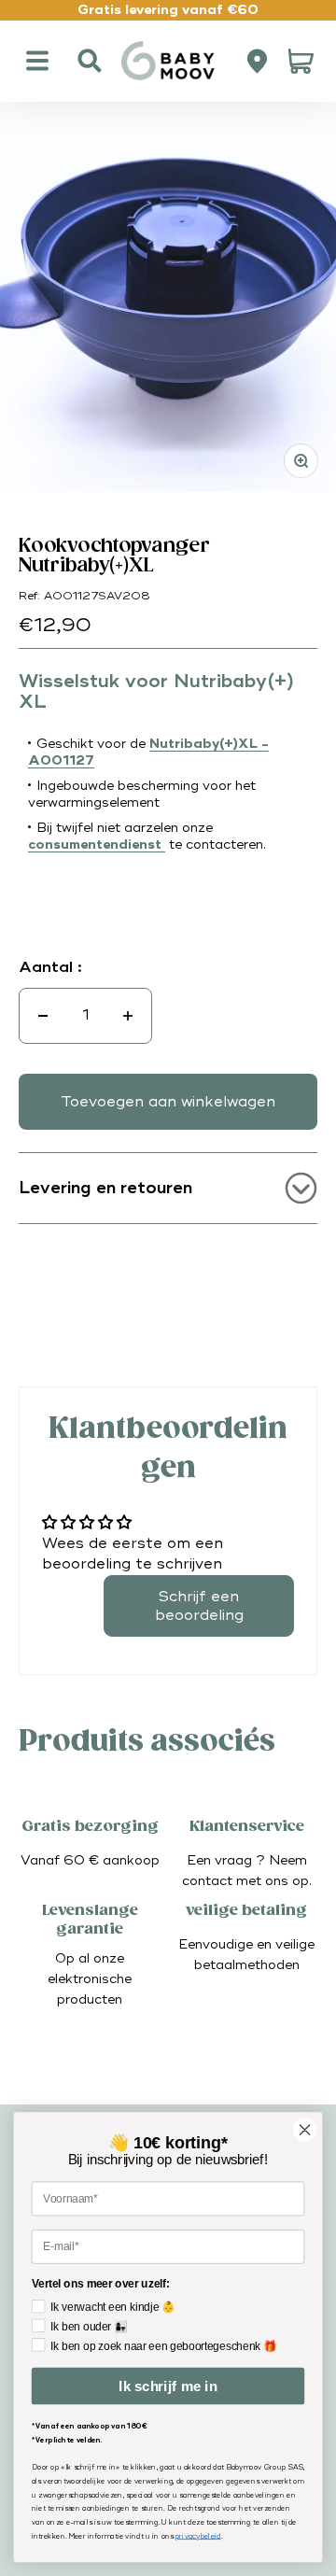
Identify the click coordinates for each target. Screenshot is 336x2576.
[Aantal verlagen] (43, 1016)
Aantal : (50, 967)
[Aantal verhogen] (128, 1016)
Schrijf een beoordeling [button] (199, 1606)
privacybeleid (198, 2536)
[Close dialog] (305, 2130)
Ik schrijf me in (168, 2386)
